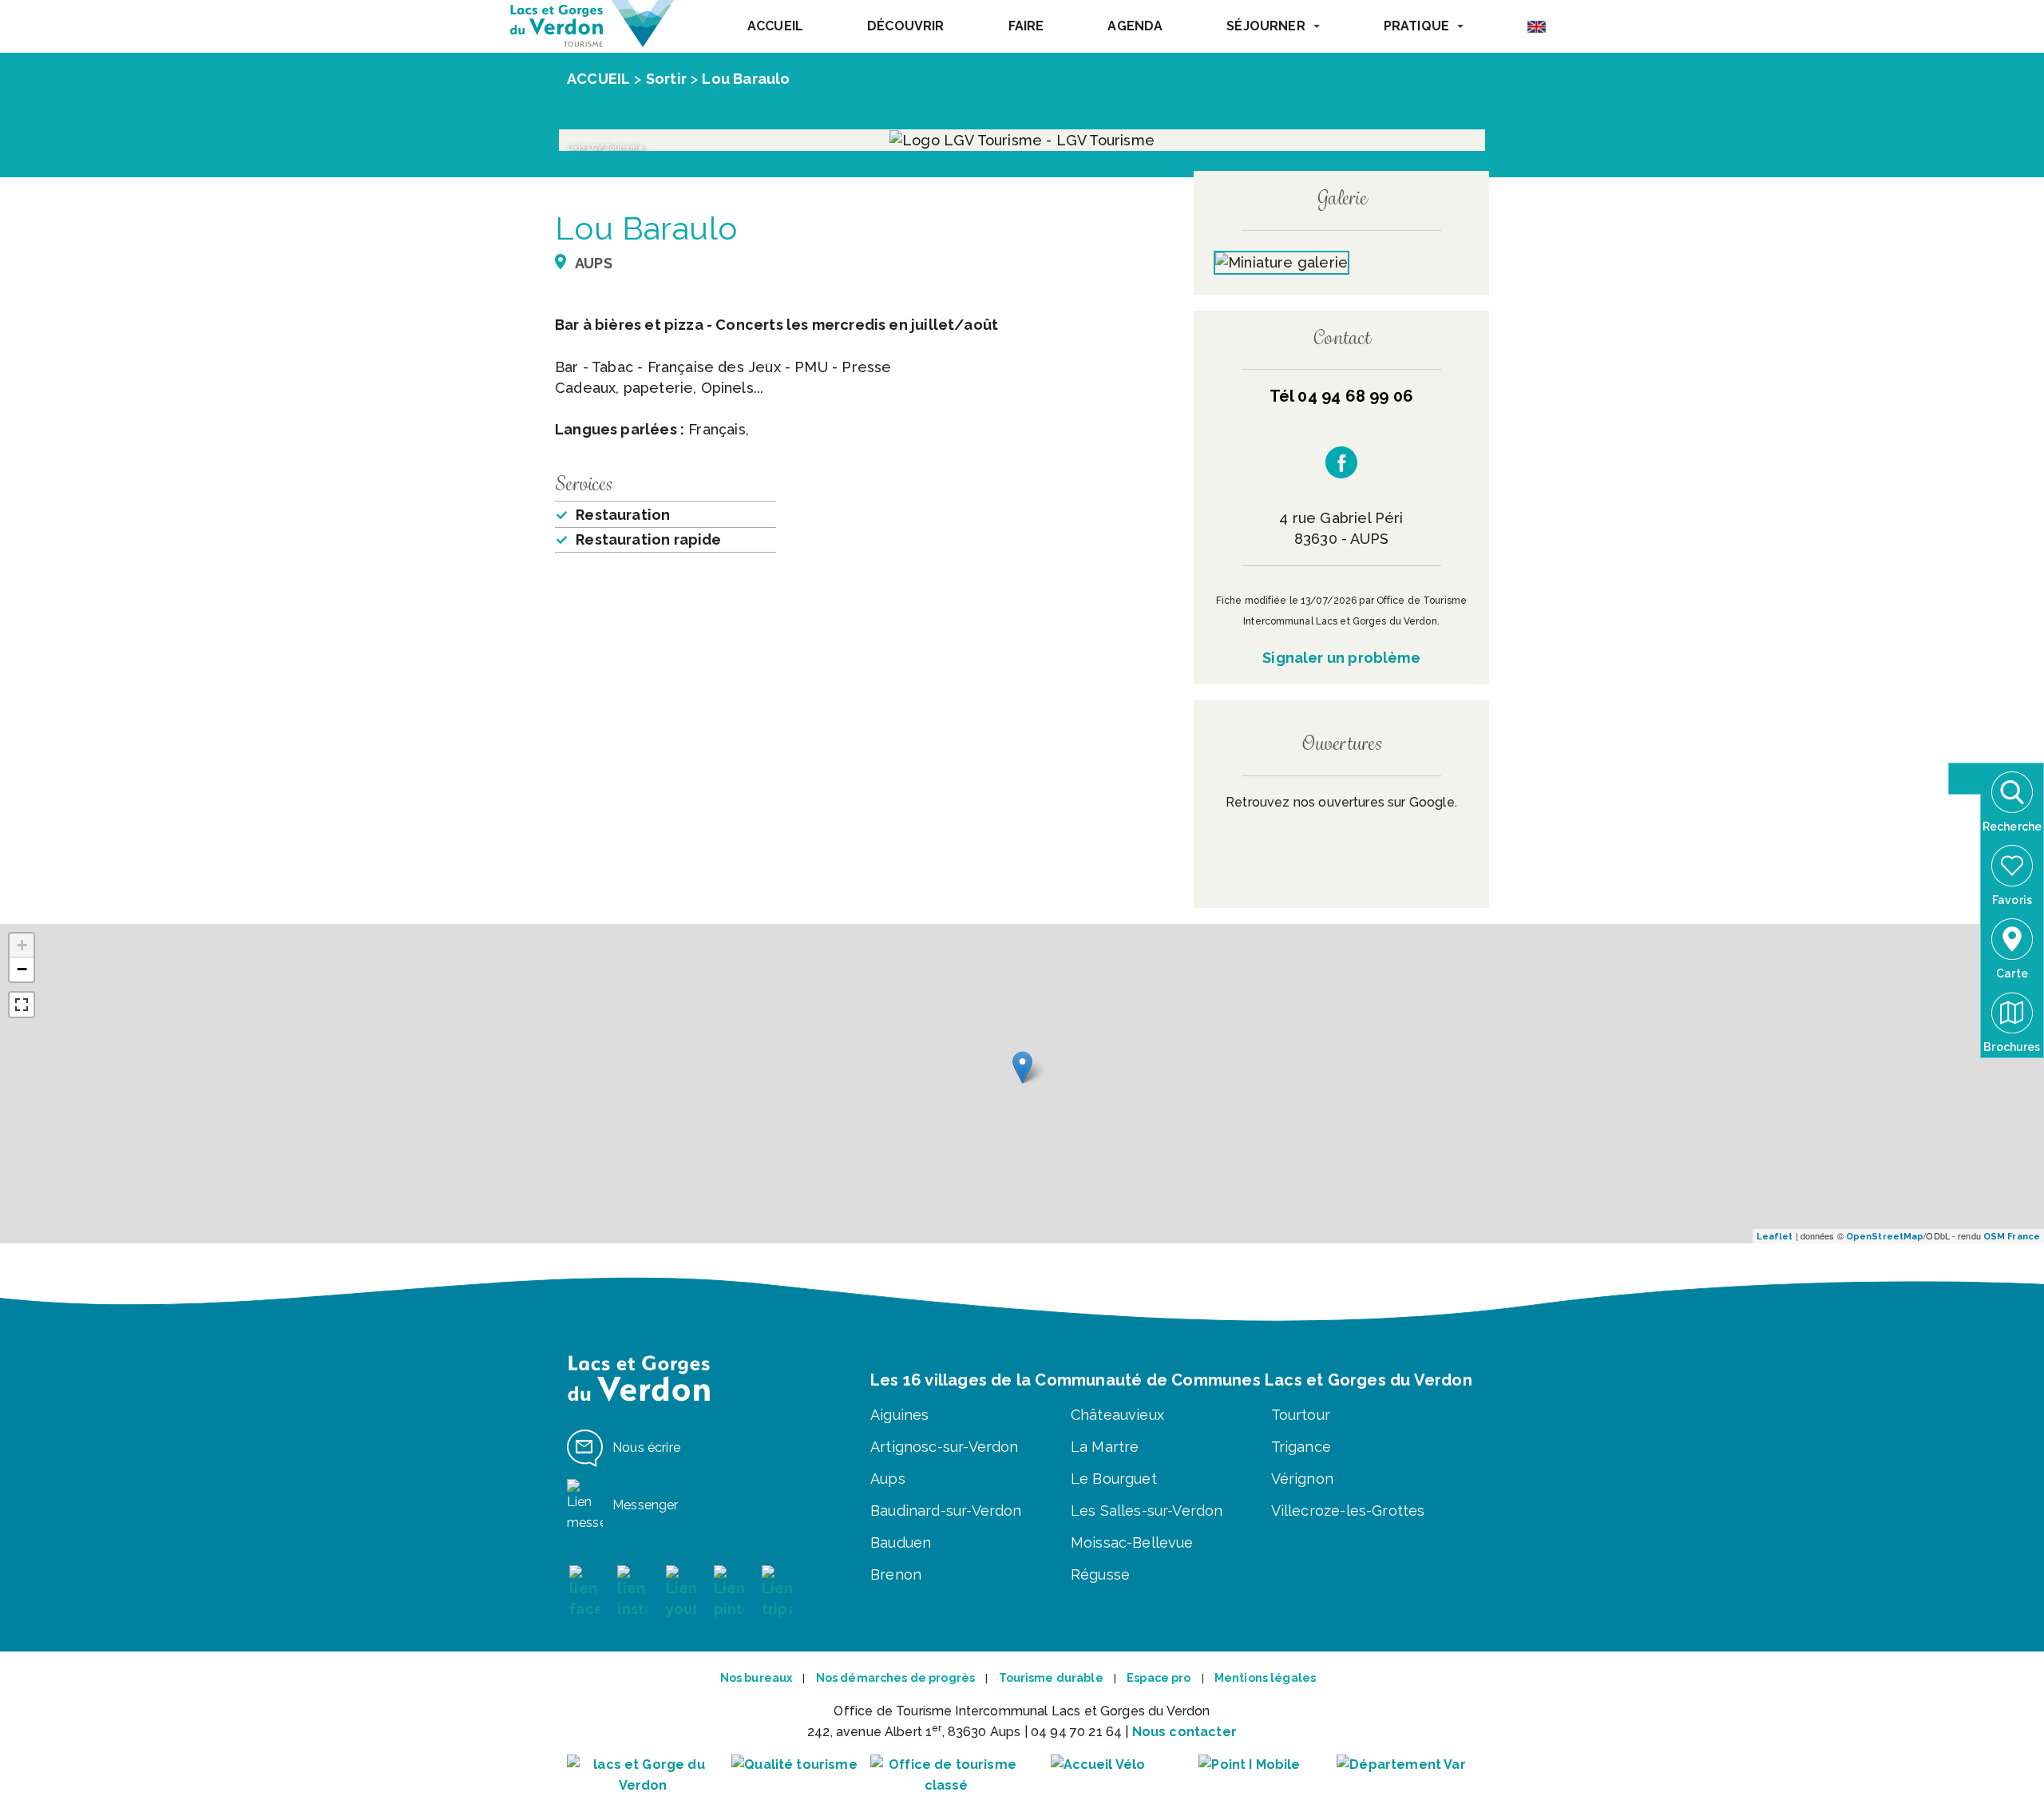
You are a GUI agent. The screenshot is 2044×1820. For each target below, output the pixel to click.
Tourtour (1301, 1415)
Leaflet (1775, 1237)
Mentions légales (1265, 1678)
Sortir (666, 79)
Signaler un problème (1341, 658)
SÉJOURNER (1266, 26)
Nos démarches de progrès (895, 1678)
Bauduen (901, 1542)
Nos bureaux (757, 1678)
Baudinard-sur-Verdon (946, 1511)
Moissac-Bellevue (1132, 1542)
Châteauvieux (1117, 1415)
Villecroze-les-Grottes (1348, 1511)
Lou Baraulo (746, 79)
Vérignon (1302, 1479)
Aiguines (899, 1415)
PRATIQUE (1416, 26)
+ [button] (22, 945)
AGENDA (1135, 26)
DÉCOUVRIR (905, 26)
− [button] (22, 969)
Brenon (896, 1574)
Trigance (1301, 1447)
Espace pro (1159, 1678)
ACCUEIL (775, 26)
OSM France (2012, 1237)
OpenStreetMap (1885, 1237)
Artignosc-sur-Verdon (945, 1447)
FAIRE (1026, 26)
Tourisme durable (1051, 1678)
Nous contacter (1184, 1732)
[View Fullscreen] (22, 1005)
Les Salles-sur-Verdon (1147, 1511)
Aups (888, 1479)
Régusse (1100, 1574)
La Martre (1105, 1447)
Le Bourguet (1114, 1479)
